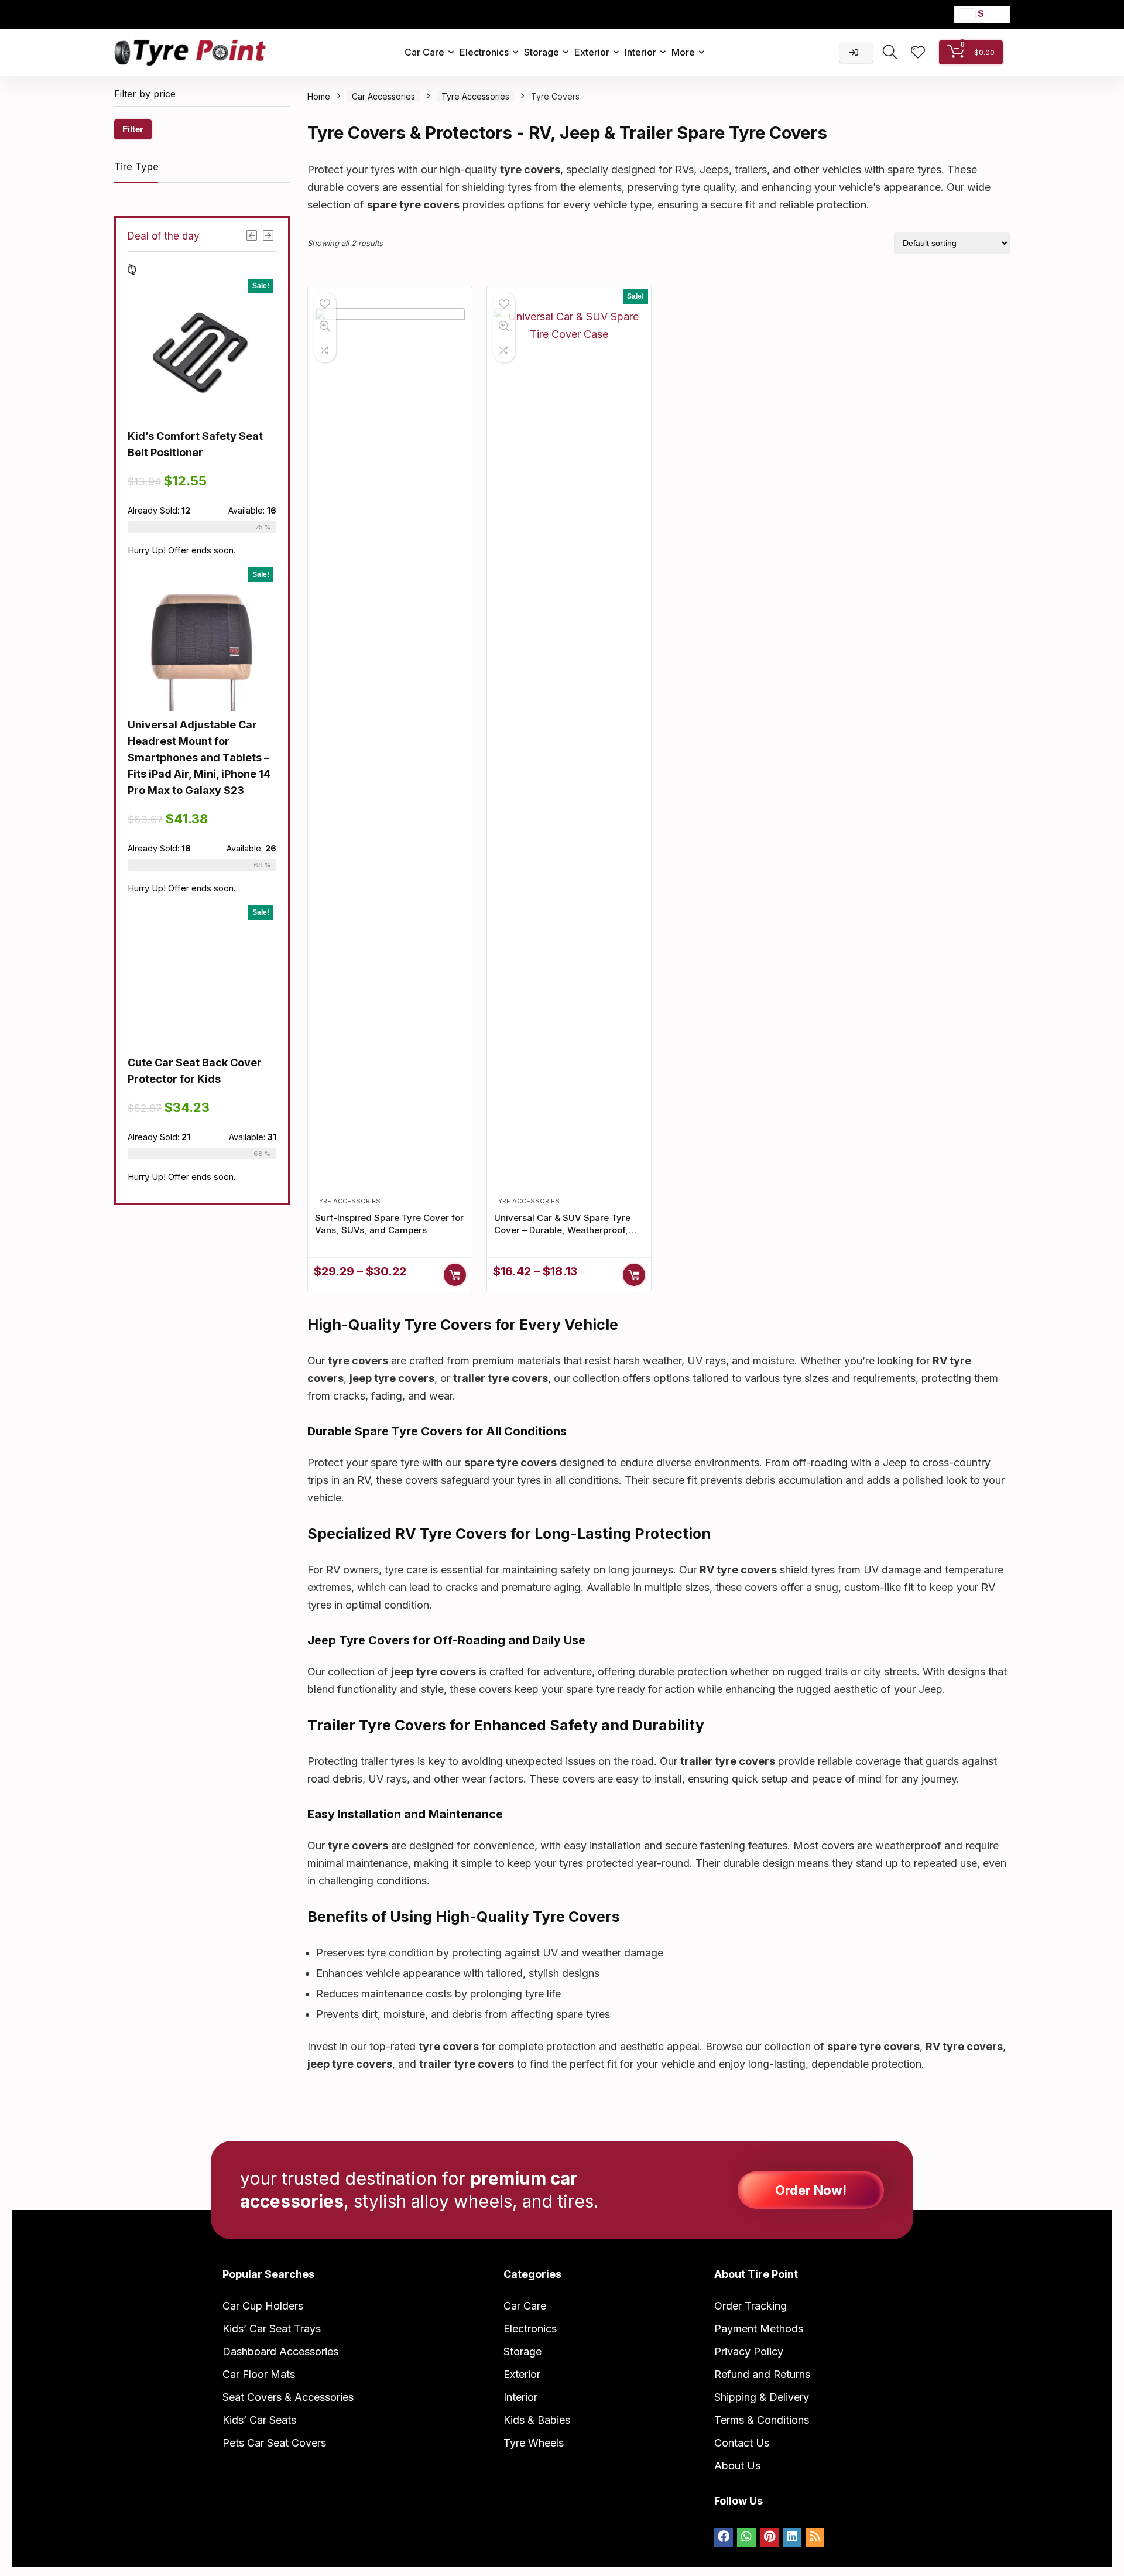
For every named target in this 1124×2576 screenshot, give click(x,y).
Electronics (484, 52)
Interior (640, 52)
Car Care (424, 52)
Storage (542, 52)
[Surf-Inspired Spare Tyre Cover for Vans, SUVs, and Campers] (390, 747)
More (683, 52)
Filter (133, 129)
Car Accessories (383, 96)
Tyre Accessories (475, 96)
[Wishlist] (918, 53)
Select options (455, 1275)
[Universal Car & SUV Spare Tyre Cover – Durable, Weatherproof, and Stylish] (569, 747)
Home (319, 96)
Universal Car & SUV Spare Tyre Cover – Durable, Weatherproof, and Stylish (562, 1230)
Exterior (592, 52)
